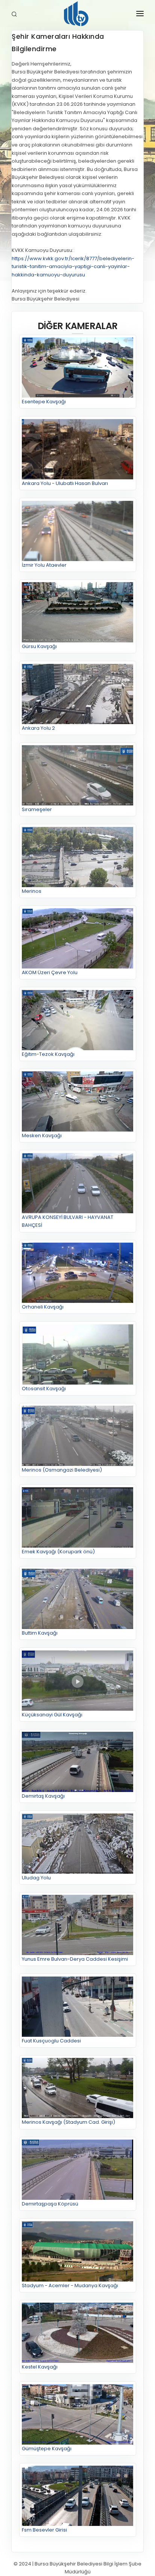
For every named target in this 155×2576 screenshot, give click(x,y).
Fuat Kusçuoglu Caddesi (51, 2041)
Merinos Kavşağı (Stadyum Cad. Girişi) (68, 2122)
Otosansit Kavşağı (44, 1389)
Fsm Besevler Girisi (44, 2530)
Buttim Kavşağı (40, 1633)
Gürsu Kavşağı (39, 646)
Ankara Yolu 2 (38, 728)
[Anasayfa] (77, 15)
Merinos (32, 891)
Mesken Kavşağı (42, 1135)
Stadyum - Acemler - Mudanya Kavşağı (70, 2285)
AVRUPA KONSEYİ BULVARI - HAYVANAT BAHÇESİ (68, 1221)
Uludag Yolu (36, 1878)
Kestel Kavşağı (40, 2367)
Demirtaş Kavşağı (43, 1796)
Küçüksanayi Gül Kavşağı (52, 1715)
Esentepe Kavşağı (44, 402)
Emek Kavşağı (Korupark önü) (58, 1552)
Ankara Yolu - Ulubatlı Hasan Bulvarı (65, 483)
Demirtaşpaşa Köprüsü (50, 2204)
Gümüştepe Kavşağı (47, 2449)
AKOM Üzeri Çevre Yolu (50, 972)
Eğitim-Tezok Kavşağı (48, 1054)
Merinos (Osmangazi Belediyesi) (62, 1470)
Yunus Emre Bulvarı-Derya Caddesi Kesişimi (75, 1959)
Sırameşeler (37, 809)
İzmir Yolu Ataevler (44, 565)
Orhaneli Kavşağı (43, 1307)
